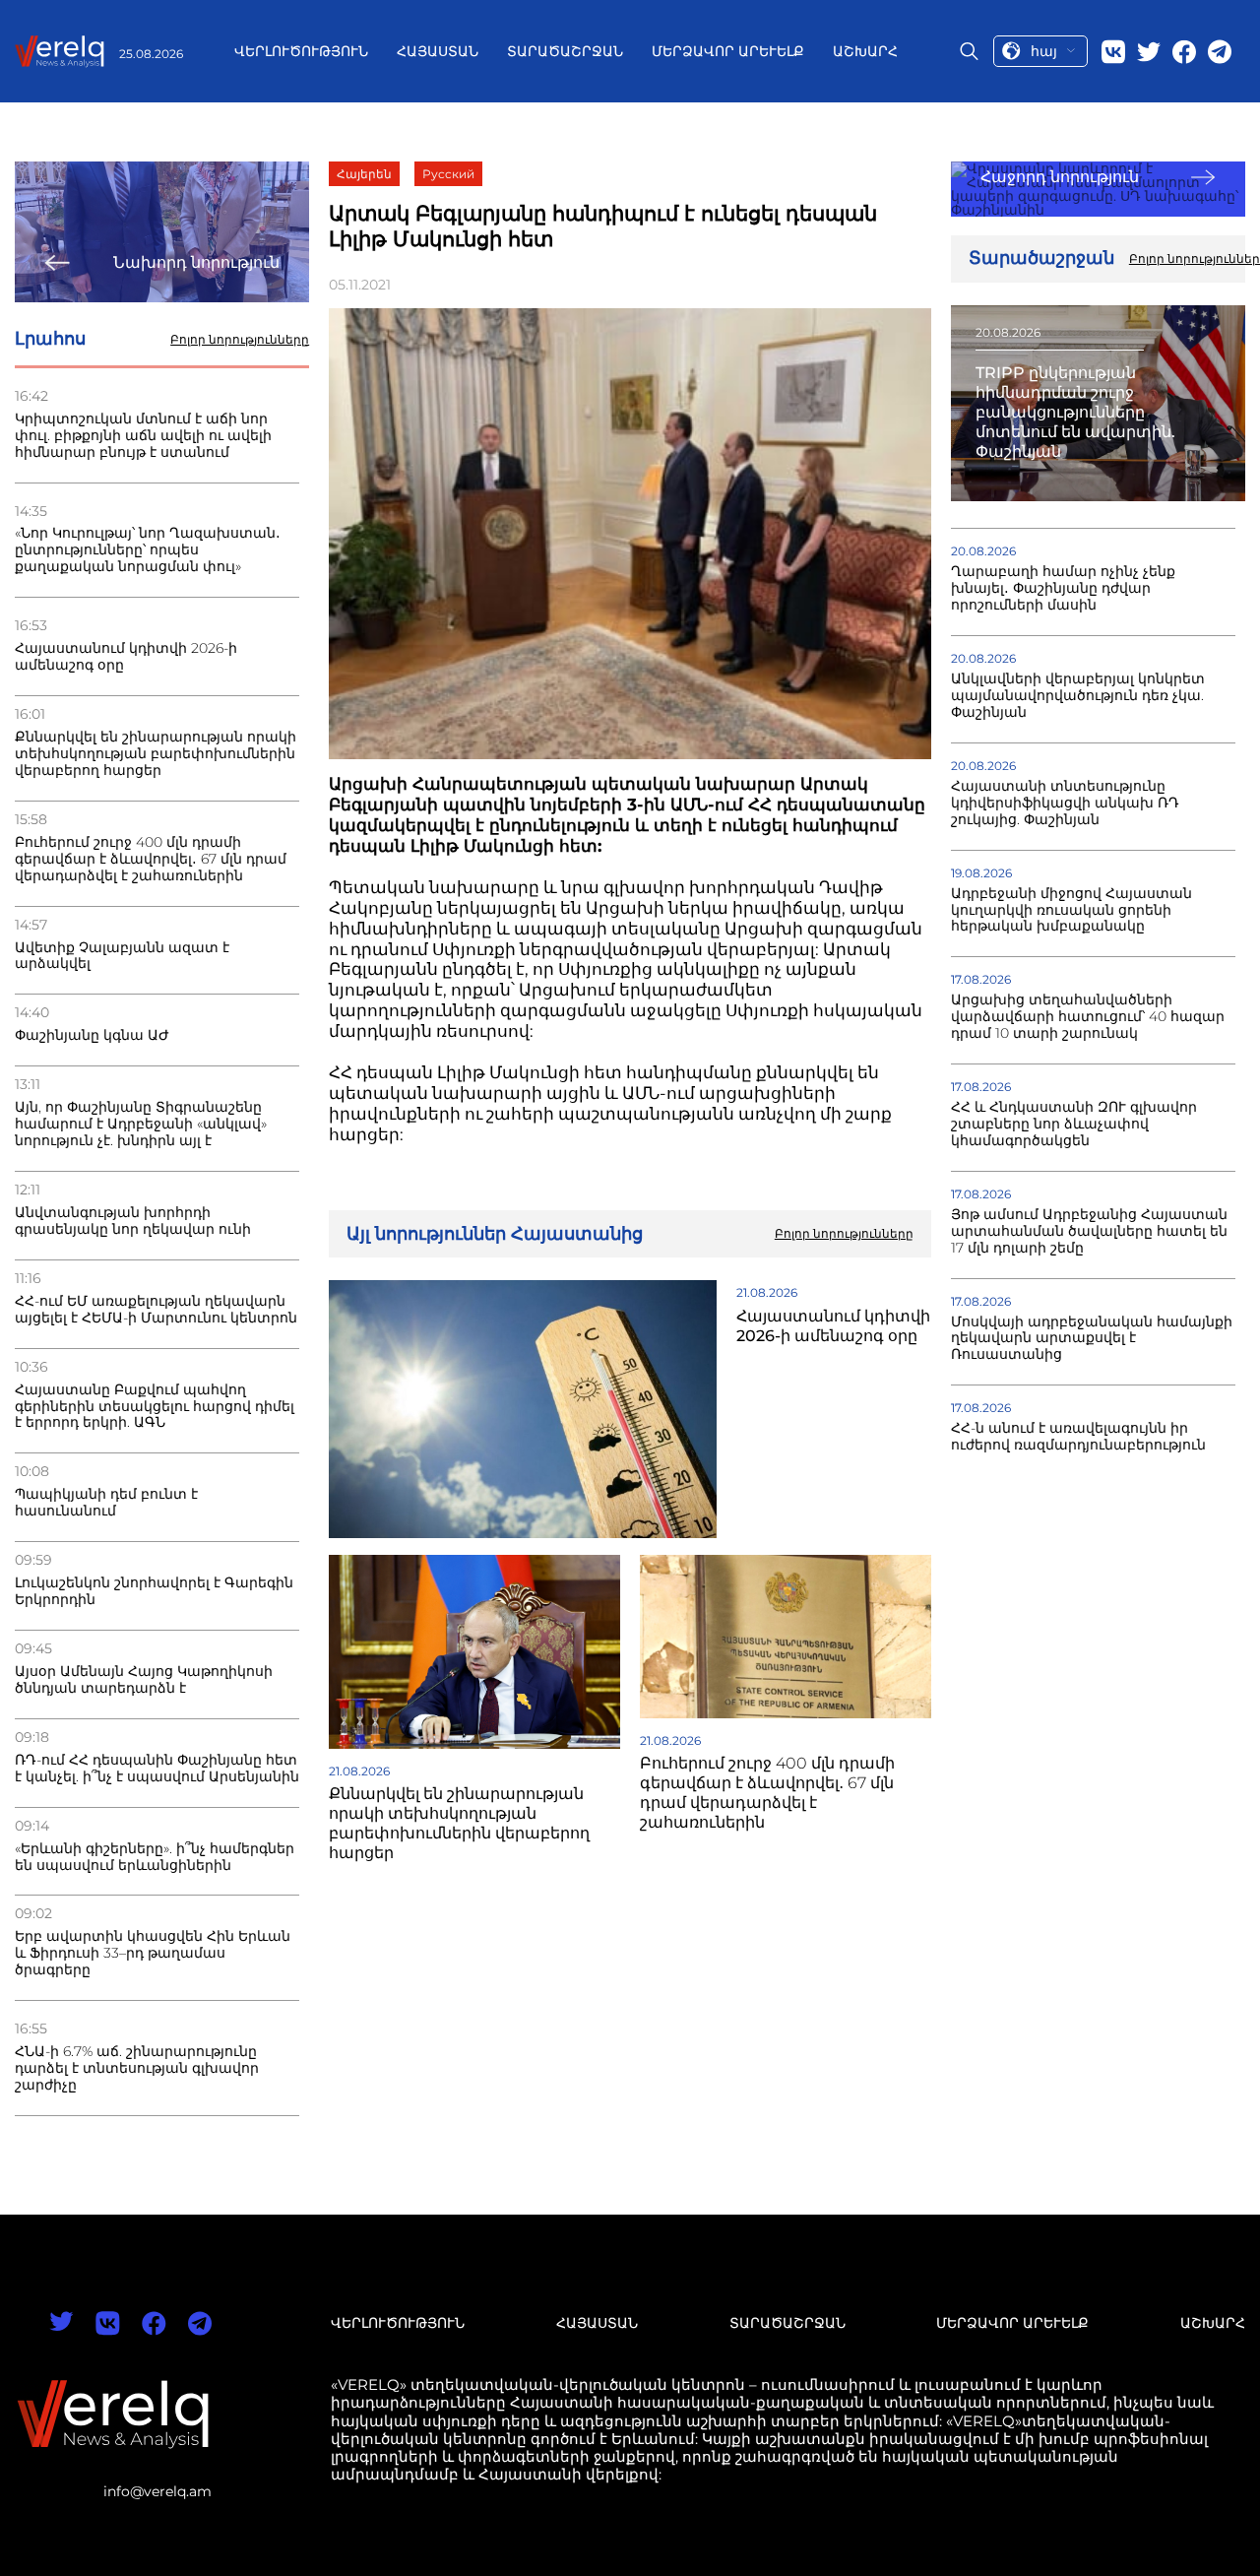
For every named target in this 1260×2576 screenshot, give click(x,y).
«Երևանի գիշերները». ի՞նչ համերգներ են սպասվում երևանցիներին (155, 1857)
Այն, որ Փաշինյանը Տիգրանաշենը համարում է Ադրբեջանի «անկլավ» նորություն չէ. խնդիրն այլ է (141, 1124)
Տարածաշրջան (565, 51)
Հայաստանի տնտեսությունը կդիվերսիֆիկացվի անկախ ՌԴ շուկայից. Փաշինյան (1065, 803)
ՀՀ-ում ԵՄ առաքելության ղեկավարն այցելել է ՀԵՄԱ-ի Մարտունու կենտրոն (156, 1310)
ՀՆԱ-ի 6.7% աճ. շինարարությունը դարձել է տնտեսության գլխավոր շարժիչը (137, 2068)
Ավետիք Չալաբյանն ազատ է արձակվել (122, 956)
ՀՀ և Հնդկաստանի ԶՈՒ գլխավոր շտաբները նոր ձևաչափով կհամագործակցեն (1074, 1124)
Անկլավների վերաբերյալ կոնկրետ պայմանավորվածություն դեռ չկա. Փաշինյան (1078, 696)
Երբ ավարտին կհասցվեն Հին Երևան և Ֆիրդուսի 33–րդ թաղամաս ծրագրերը (153, 1953)
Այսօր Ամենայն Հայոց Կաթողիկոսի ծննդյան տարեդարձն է (144, 1680)
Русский (448, 174)
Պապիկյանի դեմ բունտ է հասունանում (106, 1503)
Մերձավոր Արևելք (728, 51)
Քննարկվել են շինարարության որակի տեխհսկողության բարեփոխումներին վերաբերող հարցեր (156, 754)
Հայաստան (438, 51)
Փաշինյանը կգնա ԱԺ (92, 1035)
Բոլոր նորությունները (240, 340)
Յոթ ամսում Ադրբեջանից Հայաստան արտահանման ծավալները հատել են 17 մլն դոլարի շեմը (1089, 1231)
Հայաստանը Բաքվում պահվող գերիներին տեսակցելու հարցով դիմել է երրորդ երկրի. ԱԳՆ (155, 1407)
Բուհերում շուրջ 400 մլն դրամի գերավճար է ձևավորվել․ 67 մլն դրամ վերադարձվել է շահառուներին (151, 859)
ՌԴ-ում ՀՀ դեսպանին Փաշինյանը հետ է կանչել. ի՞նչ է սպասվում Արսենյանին (157, 1769)
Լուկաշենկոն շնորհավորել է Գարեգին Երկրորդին (154, 1591)
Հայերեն (364, 174)
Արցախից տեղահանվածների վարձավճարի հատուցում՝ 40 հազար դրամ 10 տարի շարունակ (1088, 1017)
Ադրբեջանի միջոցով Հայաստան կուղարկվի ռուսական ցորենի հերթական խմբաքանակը (1071, 910)
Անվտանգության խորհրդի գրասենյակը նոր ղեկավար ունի (133, 1221)
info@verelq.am (157, 2491)
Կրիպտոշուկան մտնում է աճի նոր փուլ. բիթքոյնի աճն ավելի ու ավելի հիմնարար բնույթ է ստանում (143, 436)
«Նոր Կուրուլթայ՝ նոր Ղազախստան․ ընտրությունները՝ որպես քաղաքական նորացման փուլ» (148, 550)
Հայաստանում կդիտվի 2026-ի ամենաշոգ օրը (126, 657)
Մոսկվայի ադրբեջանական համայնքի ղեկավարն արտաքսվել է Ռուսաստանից (1092, 1339)
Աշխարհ (865, 51)
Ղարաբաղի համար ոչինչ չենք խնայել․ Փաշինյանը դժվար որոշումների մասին (1063, 588)
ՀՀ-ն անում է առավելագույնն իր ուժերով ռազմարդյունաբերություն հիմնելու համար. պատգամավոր (1078, 1445)
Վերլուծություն (301, 51)
